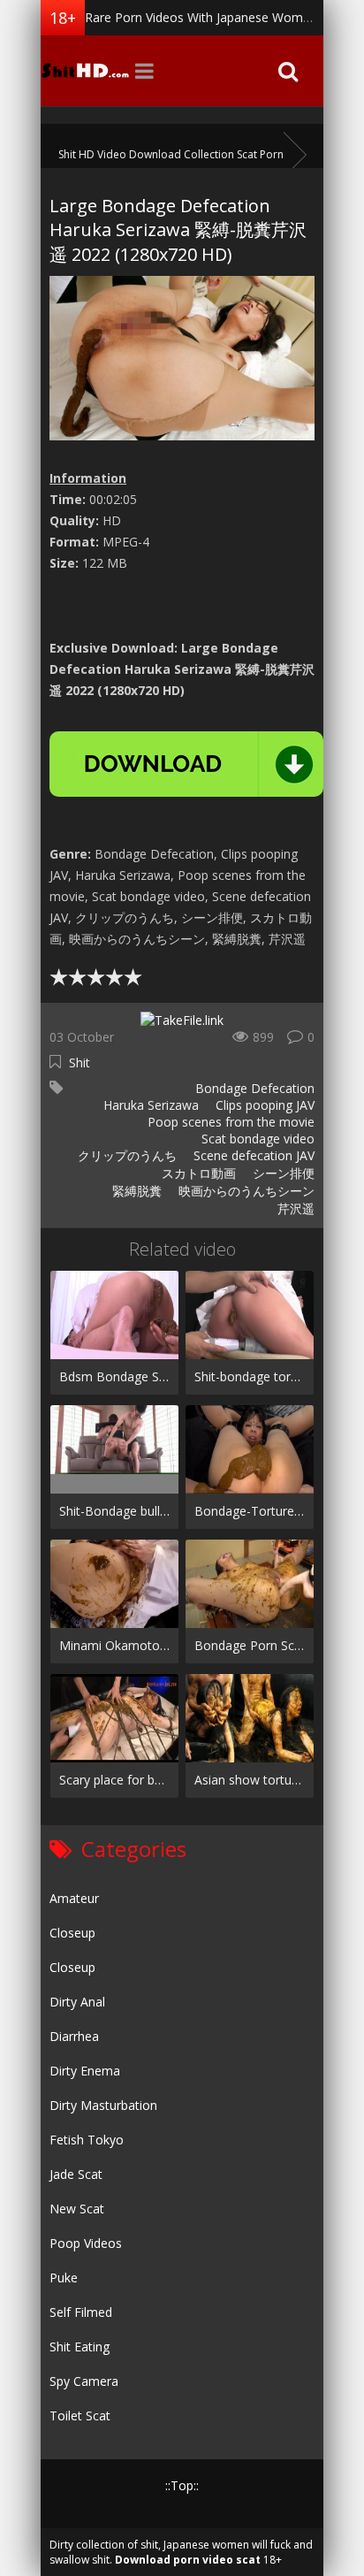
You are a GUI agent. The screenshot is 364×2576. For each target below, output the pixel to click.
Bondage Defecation (255, 1088)
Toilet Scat (80, 2415)
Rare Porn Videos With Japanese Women (201, 17)
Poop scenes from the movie (229, 1122)
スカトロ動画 (197, 1173)
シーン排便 (282, 1173)
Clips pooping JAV (263, 1105)
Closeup (72, 1933)
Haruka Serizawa (149, 1105)
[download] (186, 764)
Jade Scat (76, 2174)
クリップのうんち (125, 1155)
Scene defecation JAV (252, 1155)
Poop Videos (86, 2243)
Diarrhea (74, 2036)
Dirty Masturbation (103, 2105)
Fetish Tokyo (87, 2140)
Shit (80, 1063)
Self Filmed (81, 2312)
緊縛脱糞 (135, 1191)
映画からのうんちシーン (245, 1191)
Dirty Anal (77, 2002)
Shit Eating (80, 2347)
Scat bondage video (256, 1139)
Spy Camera (84, 2381)
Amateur (74, 1898)
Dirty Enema (85, 2071)
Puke (64, 2278)
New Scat (77, 2209)
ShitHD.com (85, 71)
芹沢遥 (294, 1208)
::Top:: (182, 2485)
